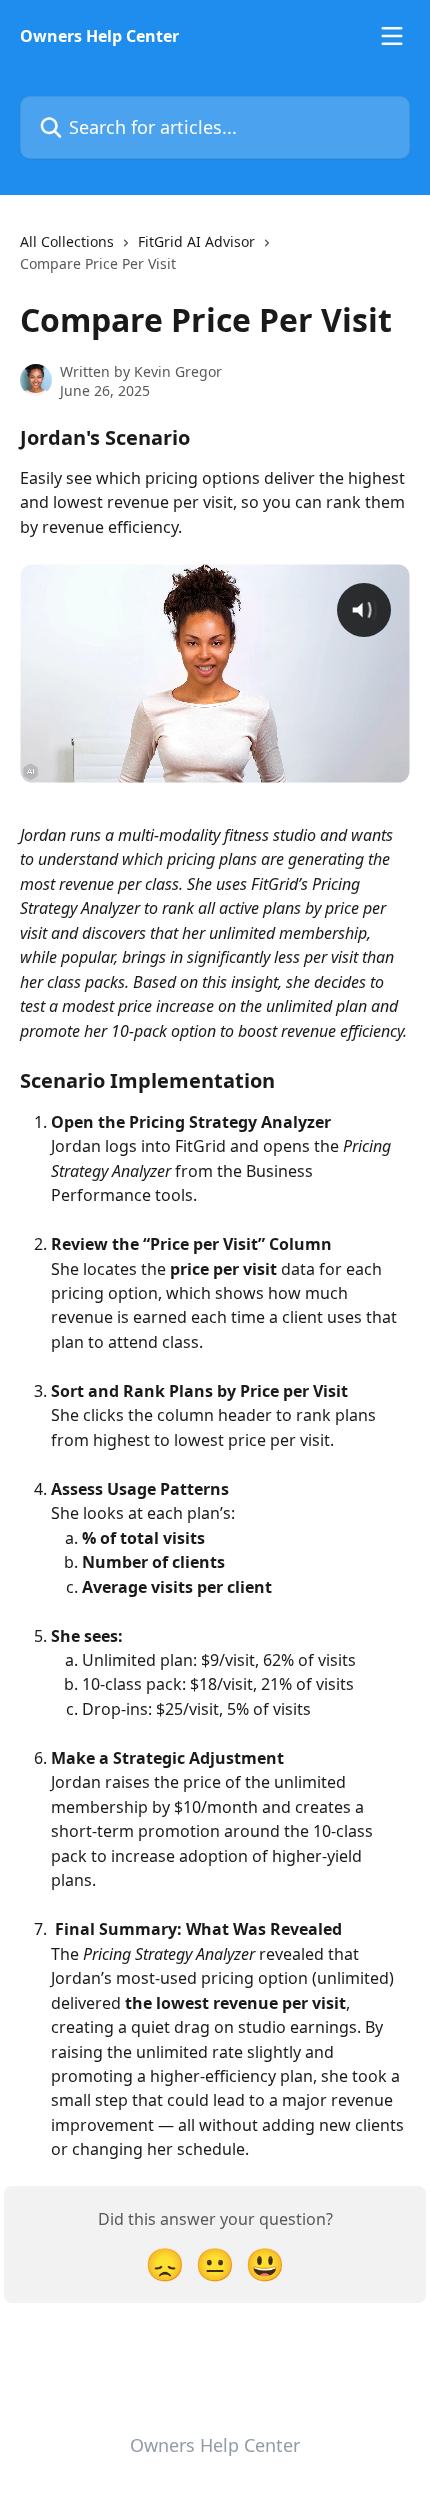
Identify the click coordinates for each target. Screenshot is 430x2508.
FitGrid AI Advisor (196, 241)
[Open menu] (392, 36)
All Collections (67, 241)
